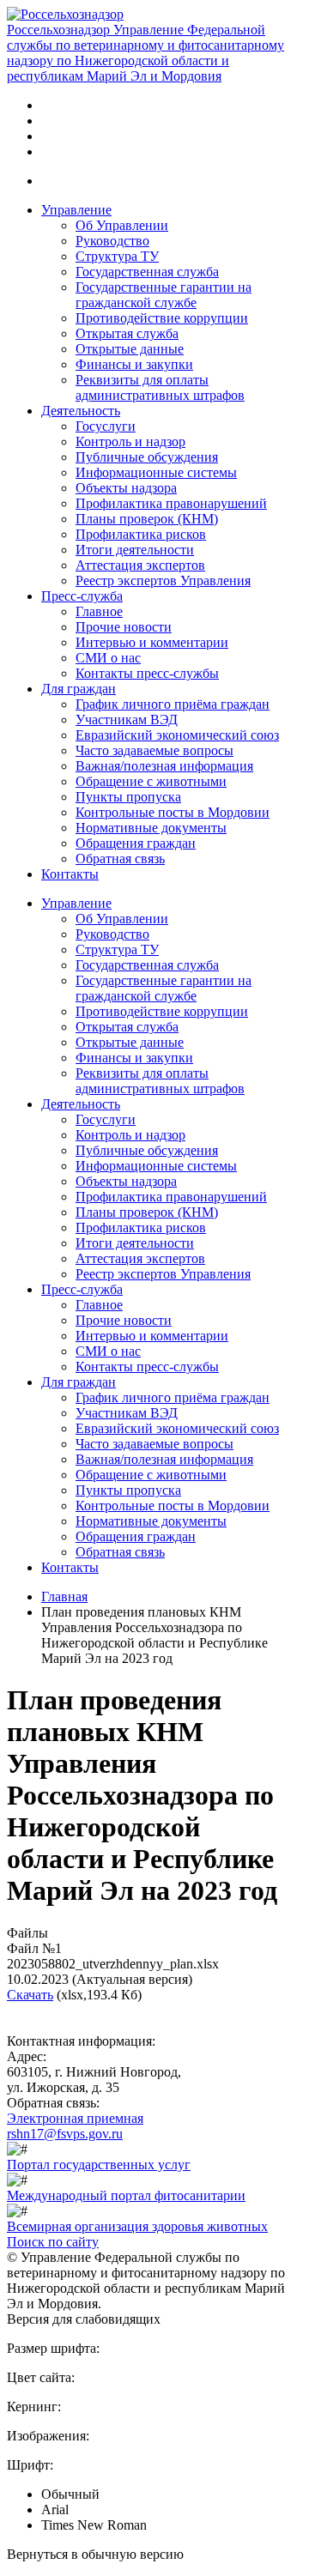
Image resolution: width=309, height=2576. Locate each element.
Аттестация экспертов (140, 565)
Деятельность (81, 411)
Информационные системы (156, 472)
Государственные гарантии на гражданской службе (164, 295)
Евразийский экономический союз (177, 735)
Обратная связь (120, 859)
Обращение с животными (151, 781)
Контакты (70, 874)
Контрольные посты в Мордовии (173, 812)
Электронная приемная (75, 2118)
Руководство (112, 241)
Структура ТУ (117, 256)
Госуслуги (106, 426)
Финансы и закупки (134, 364)
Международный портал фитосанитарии (126, 2195)
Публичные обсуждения (147, 457)
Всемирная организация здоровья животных (137, 2226)
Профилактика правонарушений (171, 503)
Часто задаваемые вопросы (154, 750)
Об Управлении (122, 225)
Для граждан (79, 689)
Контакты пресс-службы (147, 673)
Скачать (30, 1995)
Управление (76, 210)
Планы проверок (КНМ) (147, 519)
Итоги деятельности (135, 550)
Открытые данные (130, 349)
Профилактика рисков (141, 534)
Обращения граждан (136, 843)
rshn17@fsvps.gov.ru (65, 2134)
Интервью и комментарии (152, 642)
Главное (99, 611)
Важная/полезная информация (164, 766)
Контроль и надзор (130, 441)
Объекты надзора (126, 488)
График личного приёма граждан (173, 704)
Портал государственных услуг (99, 2165)
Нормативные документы (151, 828)
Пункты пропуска (128, 797)
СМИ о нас (108, 658)
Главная (64, 1596)
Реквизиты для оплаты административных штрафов (160, 387)
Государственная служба (147, 272)
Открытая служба (127, 333)
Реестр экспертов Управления (163, 581)
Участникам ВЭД (127, 720)
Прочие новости (124, 627)
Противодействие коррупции (162, 318)
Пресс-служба (82, 596)
